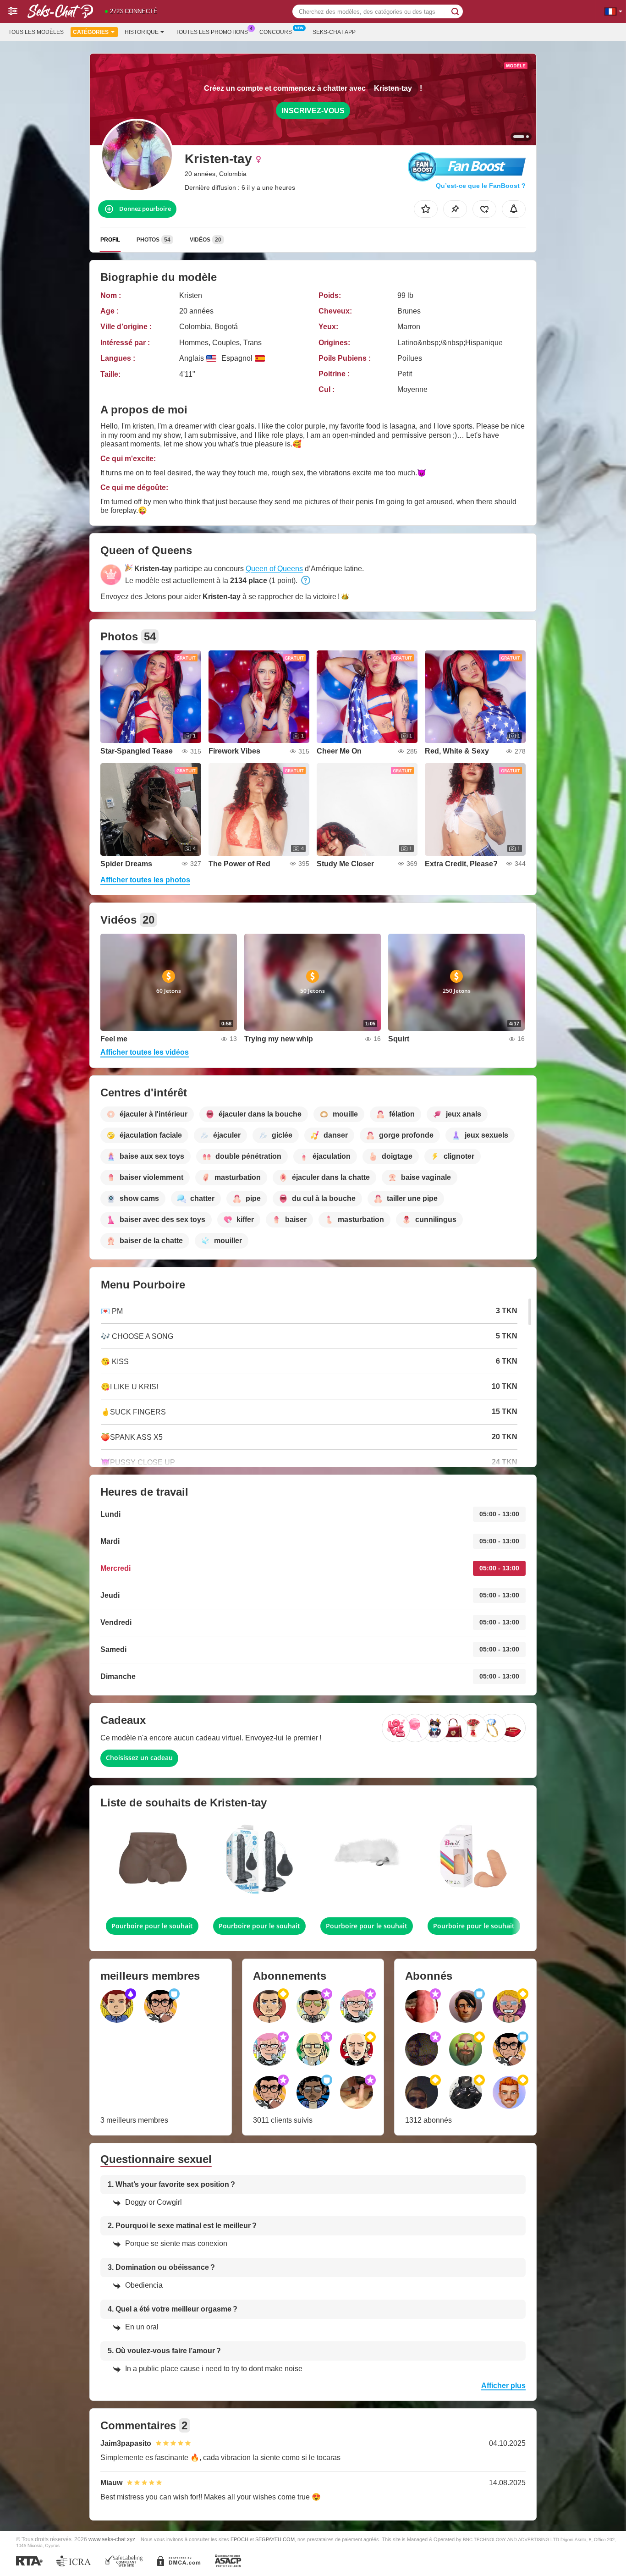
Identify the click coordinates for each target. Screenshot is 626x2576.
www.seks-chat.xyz (112, 2539)
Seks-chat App (334, 32)
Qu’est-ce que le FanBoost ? (481, 186)
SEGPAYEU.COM (275, 2539)
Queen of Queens (274, 569)
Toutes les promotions (212, 32)
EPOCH (239, 2539)
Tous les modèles (36, 32)
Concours (276, 32)
